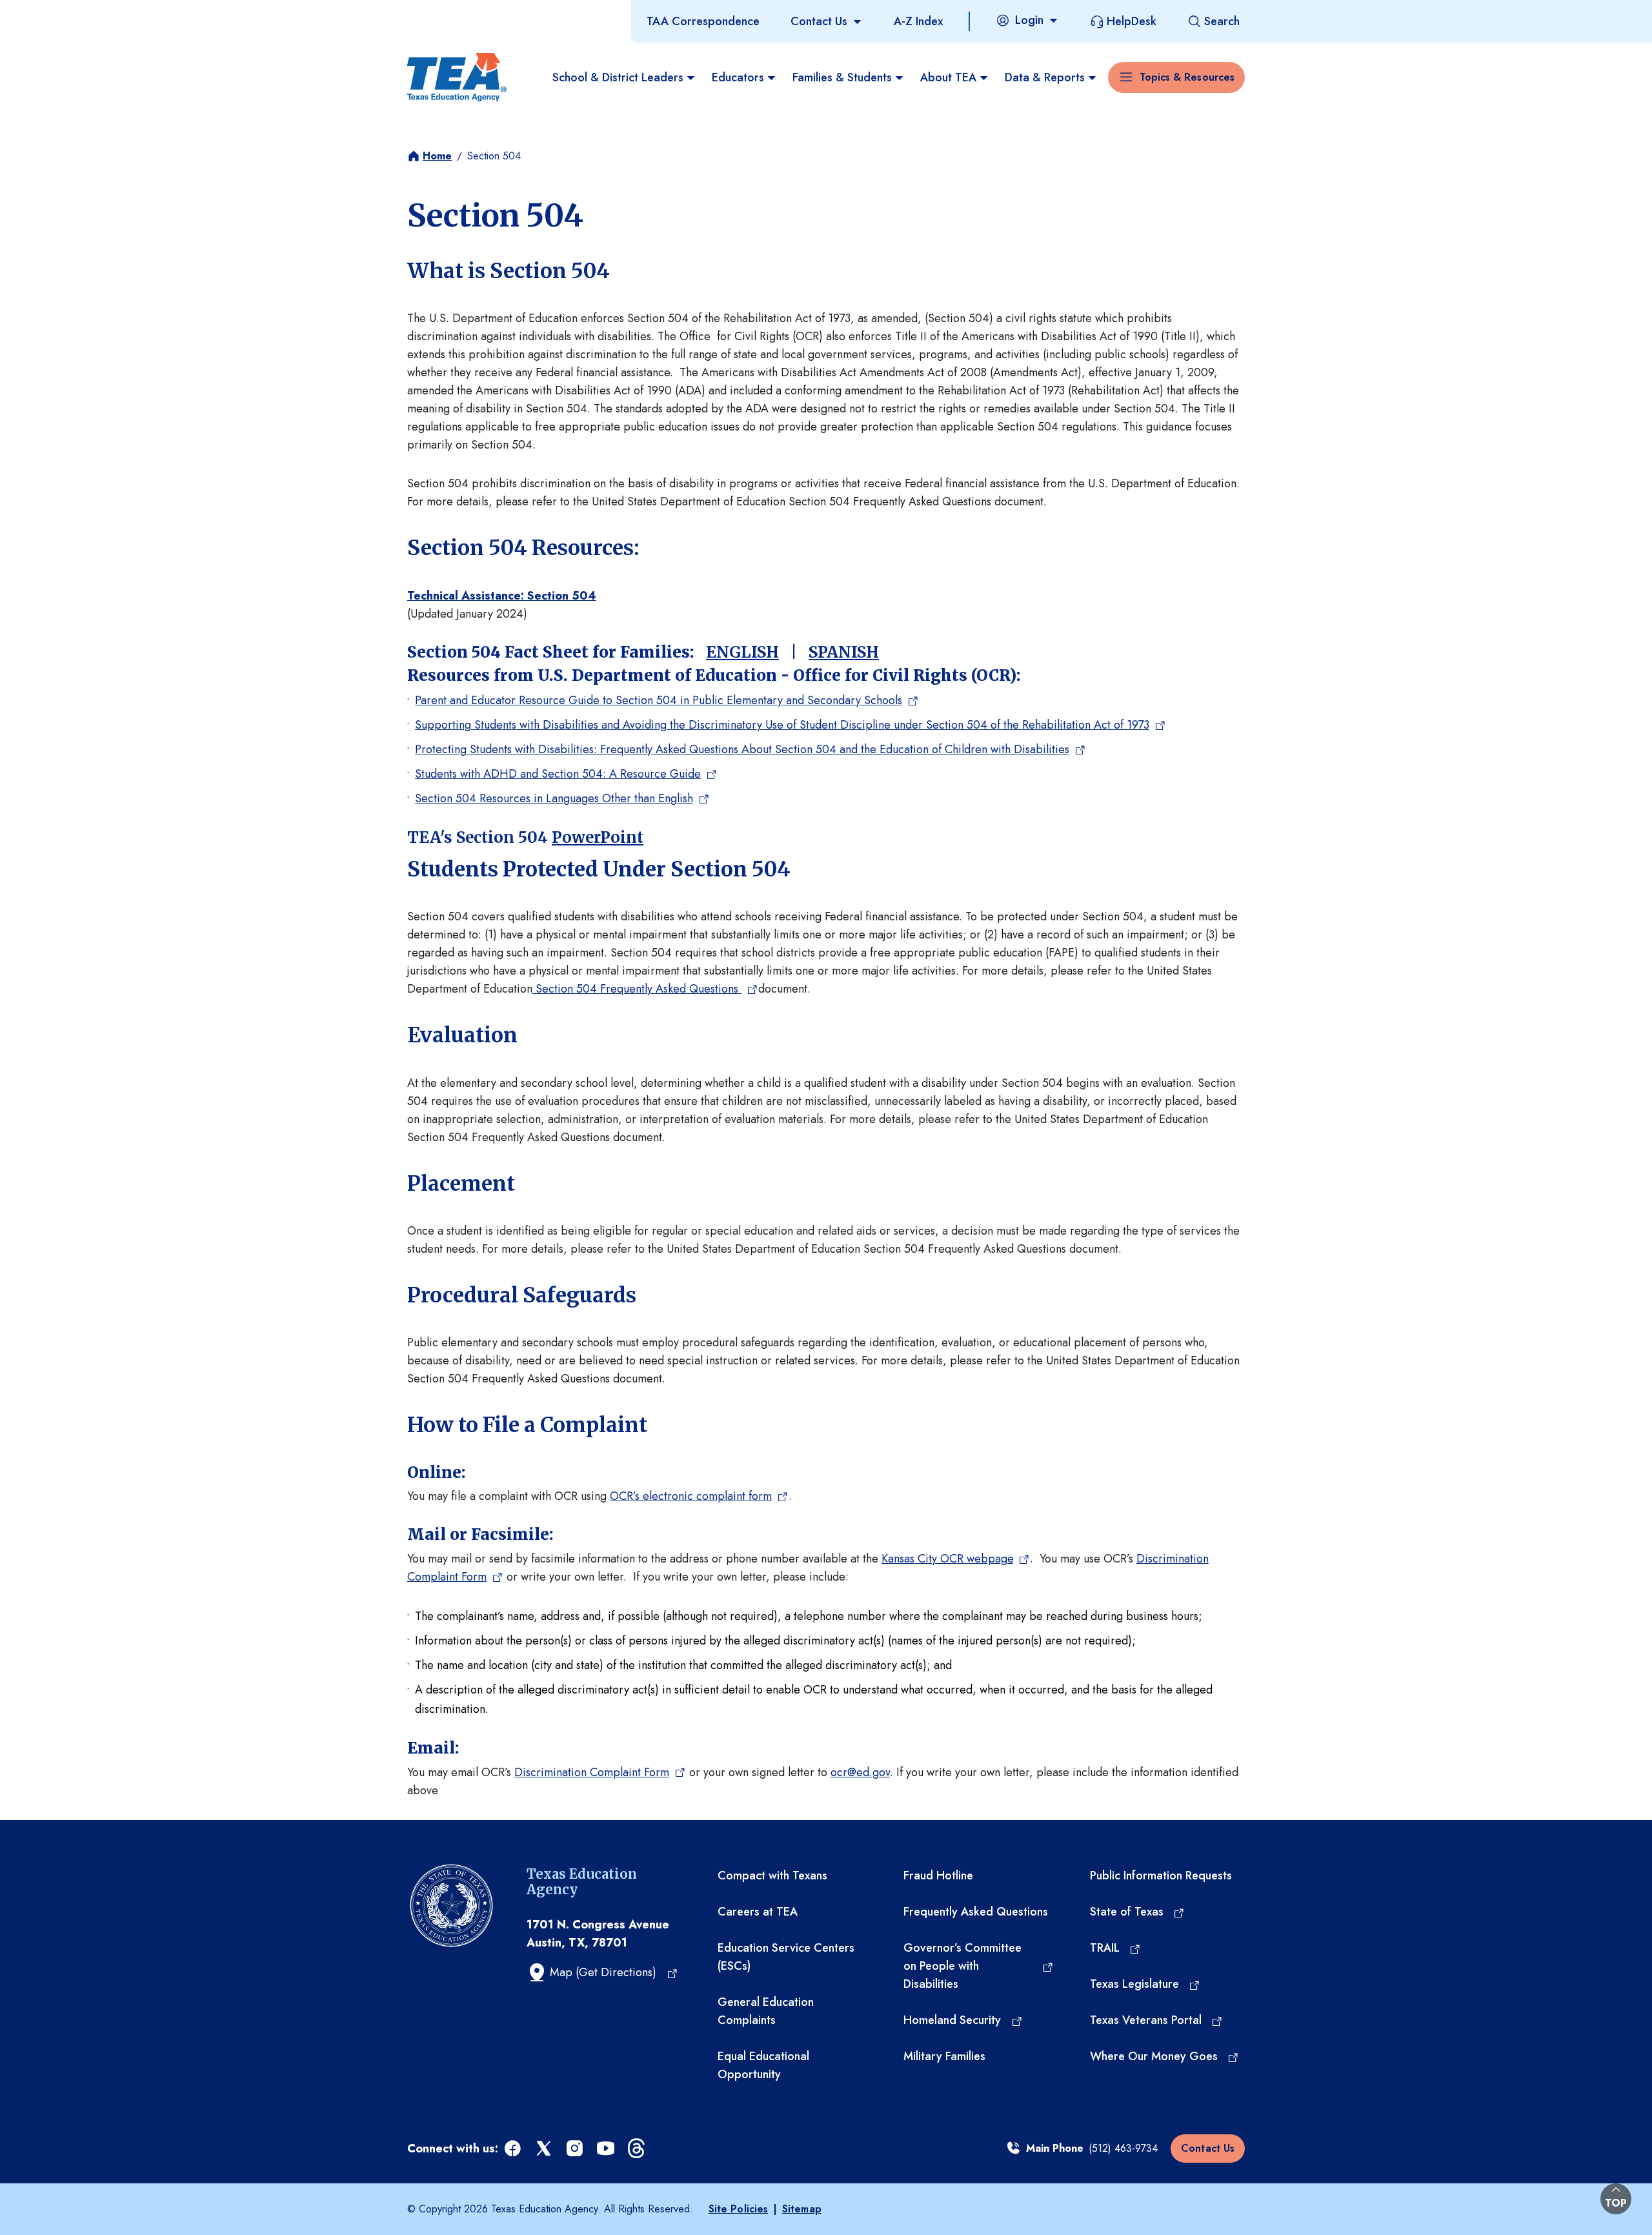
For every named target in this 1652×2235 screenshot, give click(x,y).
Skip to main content (54, 12)
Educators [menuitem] (738, 77)
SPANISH (844, 652)
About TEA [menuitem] (948, 77)
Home (437, 156)
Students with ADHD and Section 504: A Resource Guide (558, 774)
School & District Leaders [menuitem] (618, 77)
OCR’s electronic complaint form (691, 1496)
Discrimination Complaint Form (592, 1772)
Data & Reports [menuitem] (1045, 77)
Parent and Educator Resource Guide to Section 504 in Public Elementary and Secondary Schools (659, 700)
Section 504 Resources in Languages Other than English (554, 798)
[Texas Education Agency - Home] (457, 77)
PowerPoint (598, 837)
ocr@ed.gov (860, 1772)
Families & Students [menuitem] (842, 77)
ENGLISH (742, 652)
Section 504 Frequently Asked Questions (637, 989)
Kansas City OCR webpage (947, 1559)
